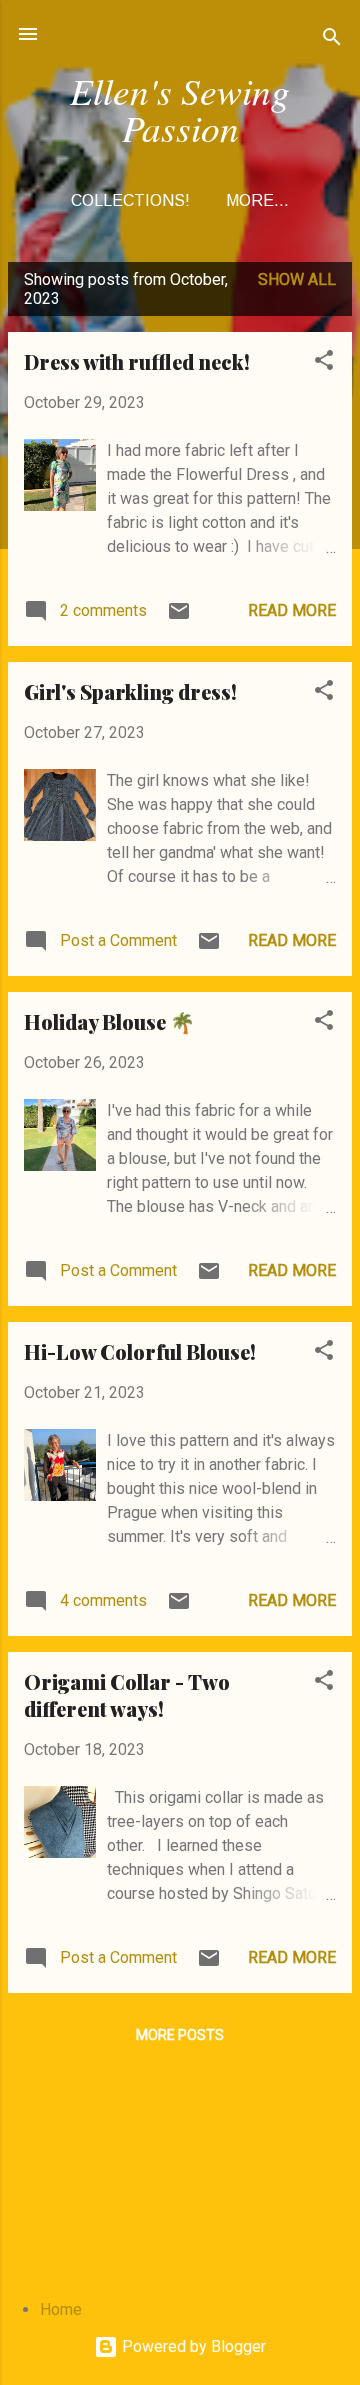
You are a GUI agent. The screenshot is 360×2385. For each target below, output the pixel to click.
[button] (324, 363)
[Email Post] (179, 617)
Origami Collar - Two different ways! (127, 1695)
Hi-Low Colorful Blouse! (140, 1351)
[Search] (332, 40)
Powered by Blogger (192, 2346)
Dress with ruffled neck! (137, 361)
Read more (292, 610)
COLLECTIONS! (130, 200)
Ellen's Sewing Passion (180, 108)
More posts (180, 2035)
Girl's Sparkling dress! (130, 691)
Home (61, 2309)
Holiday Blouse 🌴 (109, 1021)
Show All (297, 279)
